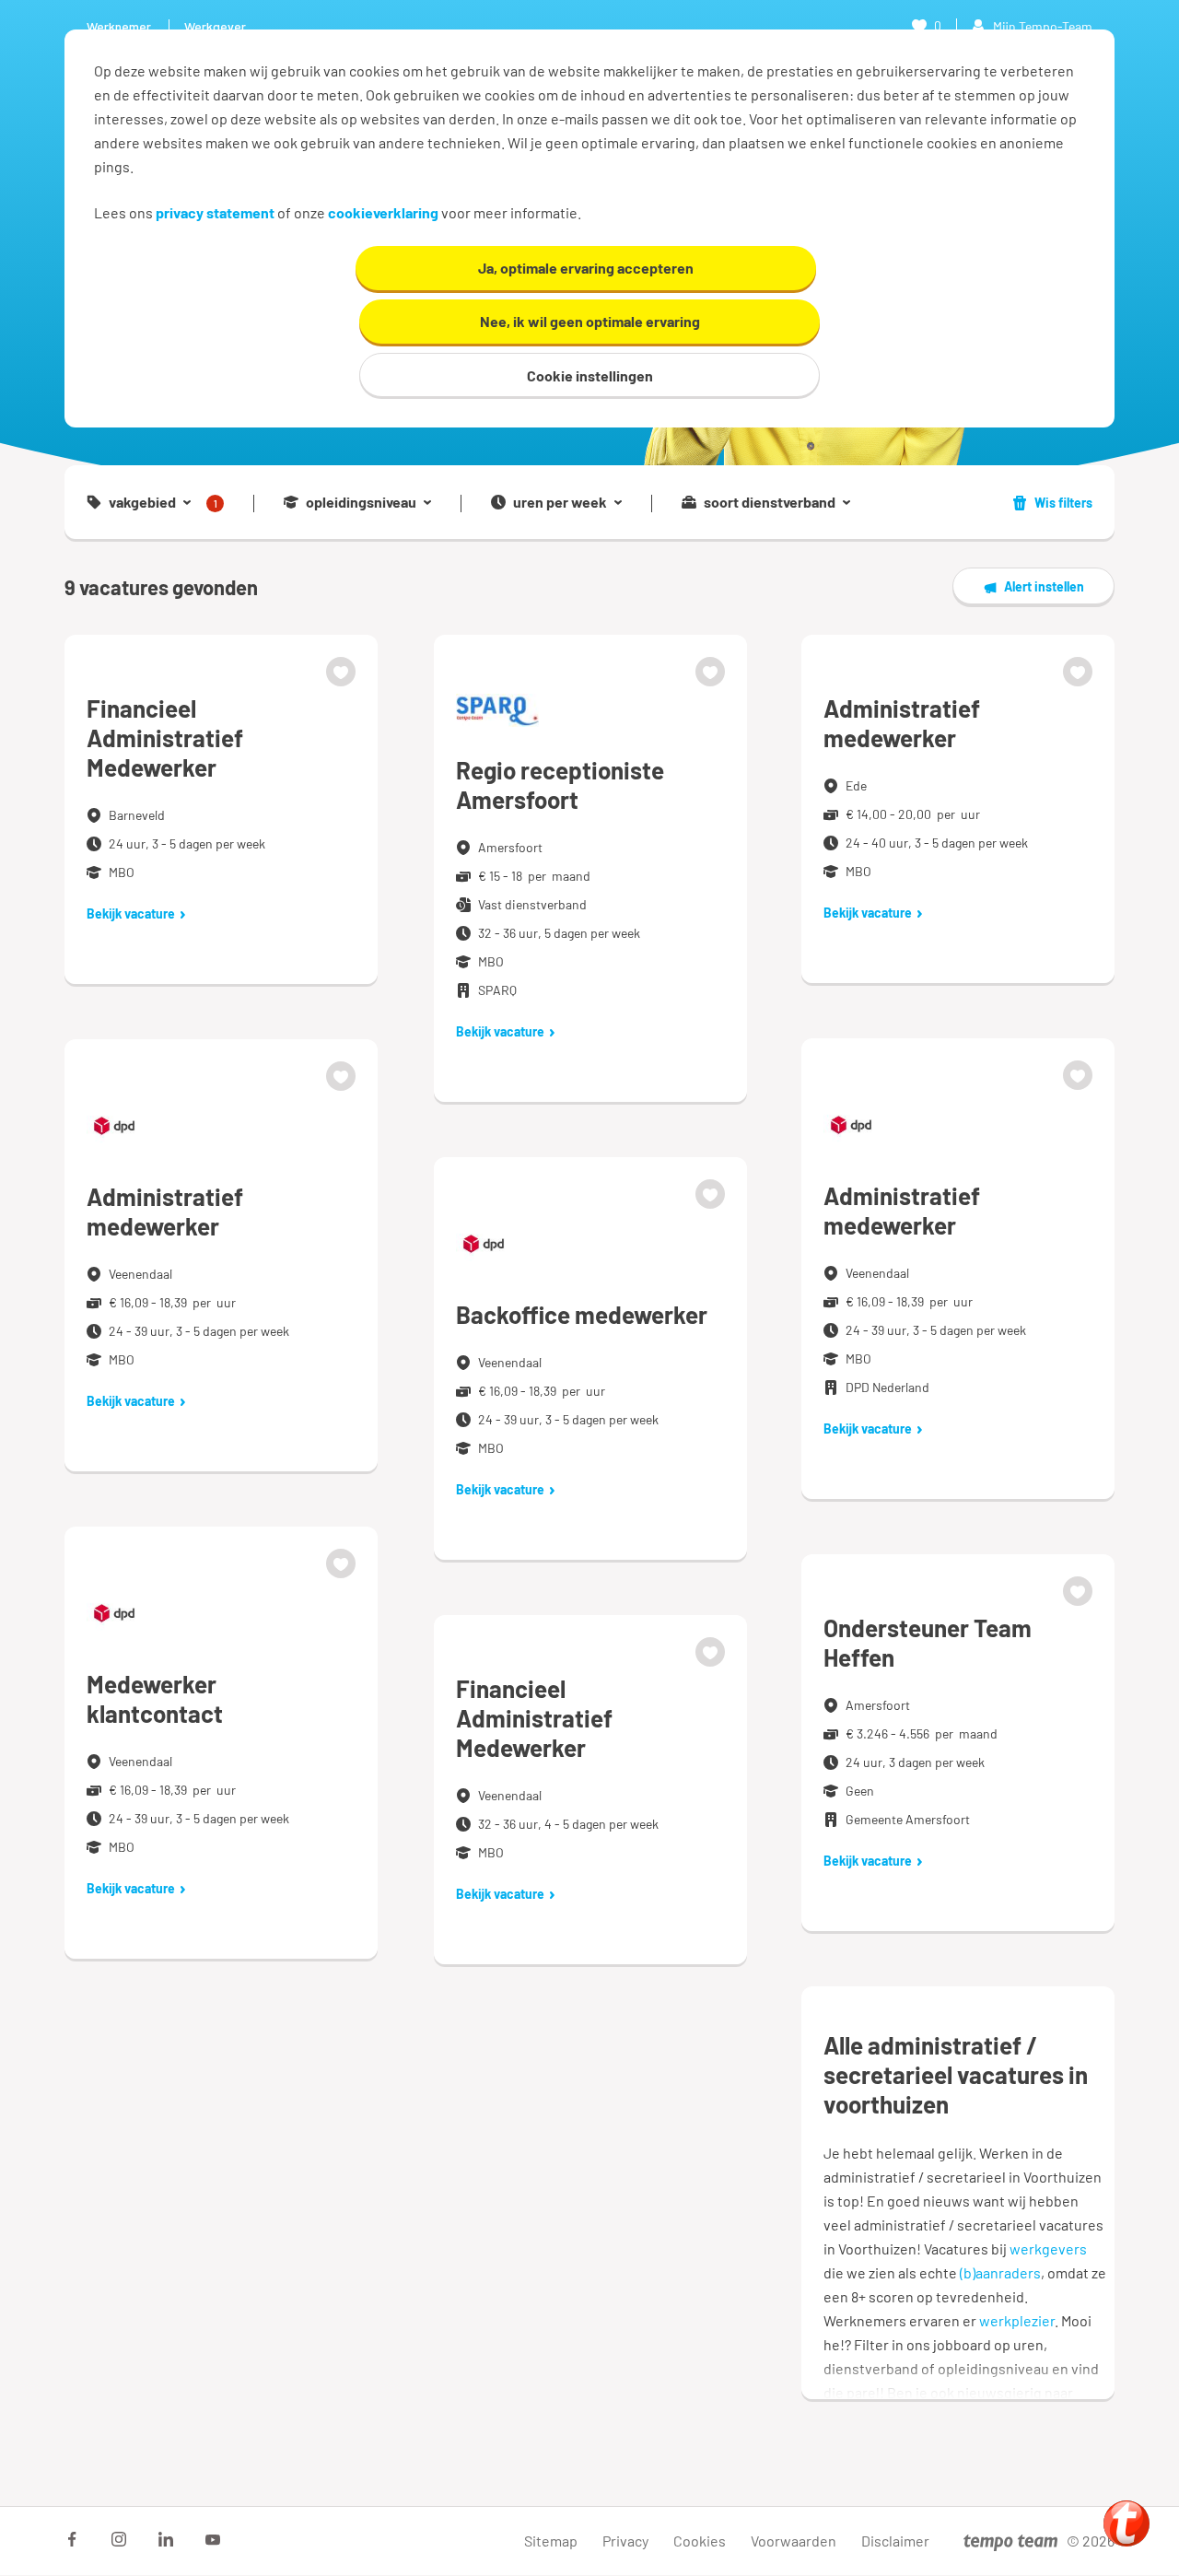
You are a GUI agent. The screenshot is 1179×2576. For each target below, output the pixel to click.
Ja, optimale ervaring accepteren (586, 268)
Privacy (625, 2541)
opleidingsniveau (361, 502)
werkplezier (1017, 2320)
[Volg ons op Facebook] (72, 2539)
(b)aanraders (1000, 2272)
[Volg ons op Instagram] (119, 2539)
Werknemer (119, 26)
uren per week (560, 502)
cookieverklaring (383, 212)
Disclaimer (895, 2541)
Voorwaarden (794, 2541)
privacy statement (215, 212)
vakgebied (163, 503)
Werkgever (215, 26)
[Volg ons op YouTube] (213, 2539)
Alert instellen (1044, 586)
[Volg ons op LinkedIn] (166, 2539)
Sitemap (551, 2541)
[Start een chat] (1126, 2523)
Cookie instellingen (590, 375)
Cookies (700, 2541)
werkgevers (1048, 2248)
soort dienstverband (770, 502)
